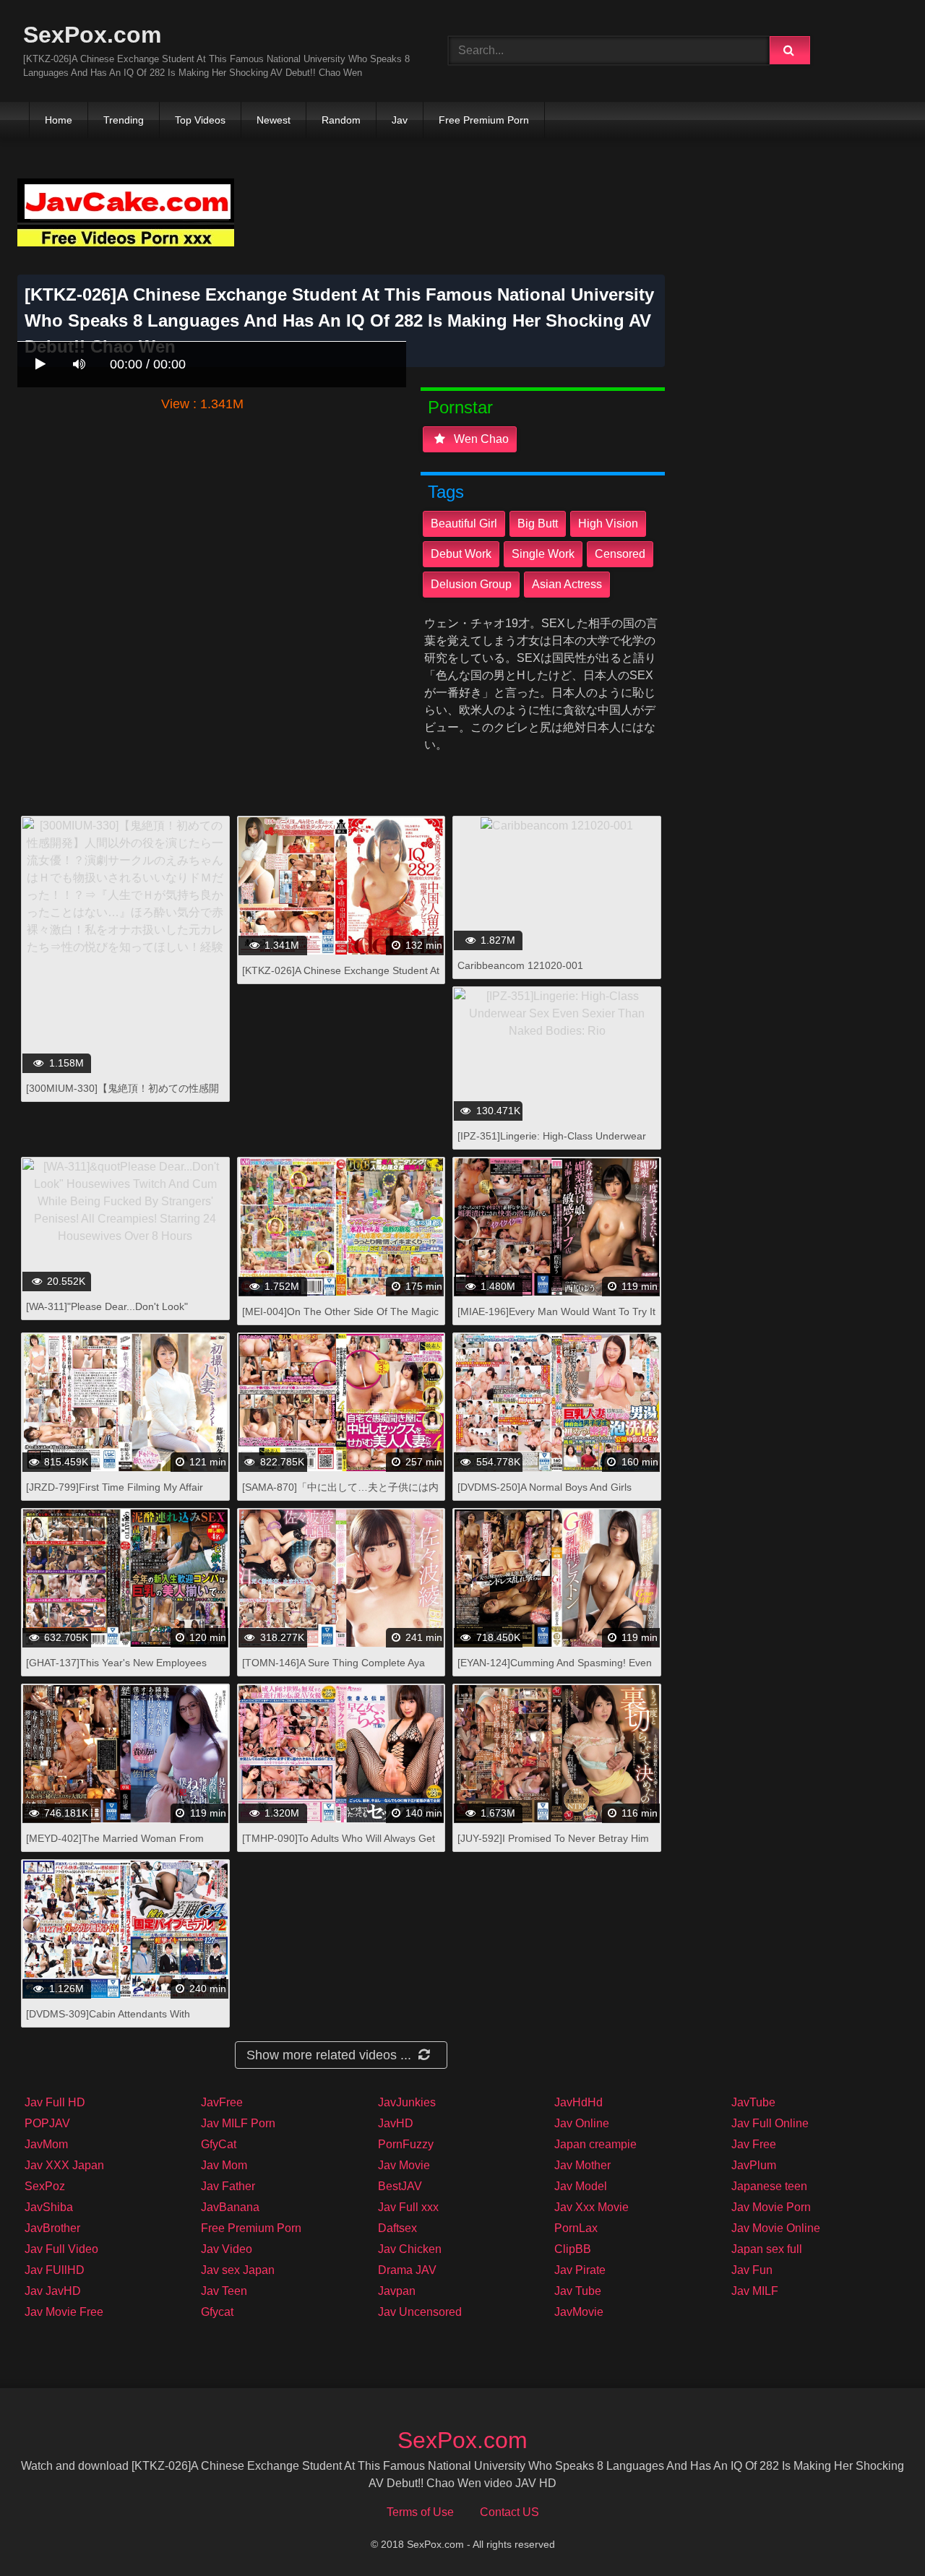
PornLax (576, 2228)
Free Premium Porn (484, 120)
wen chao (480, 439)
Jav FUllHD (55, 2270)
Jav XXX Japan (64, 2165)
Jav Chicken (410, 2249)
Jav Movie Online (776, 2228)
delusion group (471, 584)
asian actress (567, 584)
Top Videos (200, 120)
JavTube (753, 2102)
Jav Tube (578, 2291)
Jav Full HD (55, 2102)
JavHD (396, 2123)
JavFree (222, 2102)
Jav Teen (224, 2291)
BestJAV (400, 2186)
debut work (461, 554)
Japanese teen (769, 2186)
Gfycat (217, 2312)
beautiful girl (464, 524)
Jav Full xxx (408, 2207)
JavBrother (52, 2228)
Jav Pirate (580, 2270)
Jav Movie (404, 2165)
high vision (608, 524)
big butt (538, 524)
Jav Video (227, 2249)
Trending (124, 120)
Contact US (509, 2512)
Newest (274, 120)
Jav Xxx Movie (591, 2207)
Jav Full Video (61, 2249)
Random (341, 120)
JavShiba (49, 2207)
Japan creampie (595, 2144)
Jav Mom (224, 2165)
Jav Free (754, 2144)
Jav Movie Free (64, 2312)
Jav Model (581, 2186)
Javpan (397, 2291)
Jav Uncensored (420, 2312)
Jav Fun (752, 2270)
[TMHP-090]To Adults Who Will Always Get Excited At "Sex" (339, 1846)
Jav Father (228, 2186)
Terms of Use (420, 2512)
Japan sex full (767, 2249)
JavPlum (754, 2165)
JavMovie (579, 2312)
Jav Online (582, 2123)
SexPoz (45, 2186)
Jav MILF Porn (238, 2123)
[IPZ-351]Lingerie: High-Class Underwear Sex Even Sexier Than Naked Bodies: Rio (552, 1143)
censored (620, 554)
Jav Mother (582, 2165)
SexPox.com (92, 35)
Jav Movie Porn (771, 2207)
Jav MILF (755, 2291)
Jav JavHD (53, 2291)
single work (543, 554)
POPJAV (47, 2123)
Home (59, 120)
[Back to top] (877, 2533)
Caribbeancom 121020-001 (520, 965)
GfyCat (219, 2144)
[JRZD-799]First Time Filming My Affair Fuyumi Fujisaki (115, 1495)
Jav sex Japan (238, 2270)
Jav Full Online (770, 2123)
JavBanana (230, 2207)
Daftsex (397, 2228)
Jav (400, 120)
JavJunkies (407, 2102)
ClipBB (573, 2249)
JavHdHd (578, 2102)
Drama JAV (407, 2270)
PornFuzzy (406, 2144)
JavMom (46, 2144)
